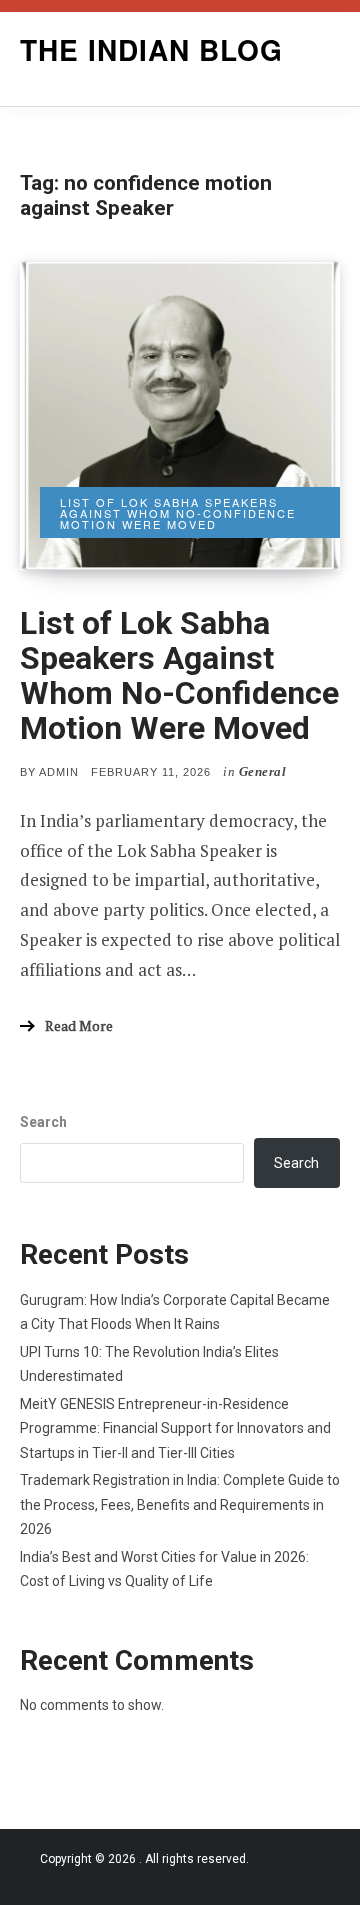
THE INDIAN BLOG (151, 49)
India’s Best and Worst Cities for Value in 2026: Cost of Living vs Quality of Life (164, 1569)
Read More (79, 1025)
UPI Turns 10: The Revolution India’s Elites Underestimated (149, 1364)
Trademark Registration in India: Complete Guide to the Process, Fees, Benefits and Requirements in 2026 (180, 1504)
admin (59, 772)
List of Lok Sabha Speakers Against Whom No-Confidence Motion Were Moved (179, 676)
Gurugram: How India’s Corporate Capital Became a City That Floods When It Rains (175, 1312)
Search (43, 1122)
